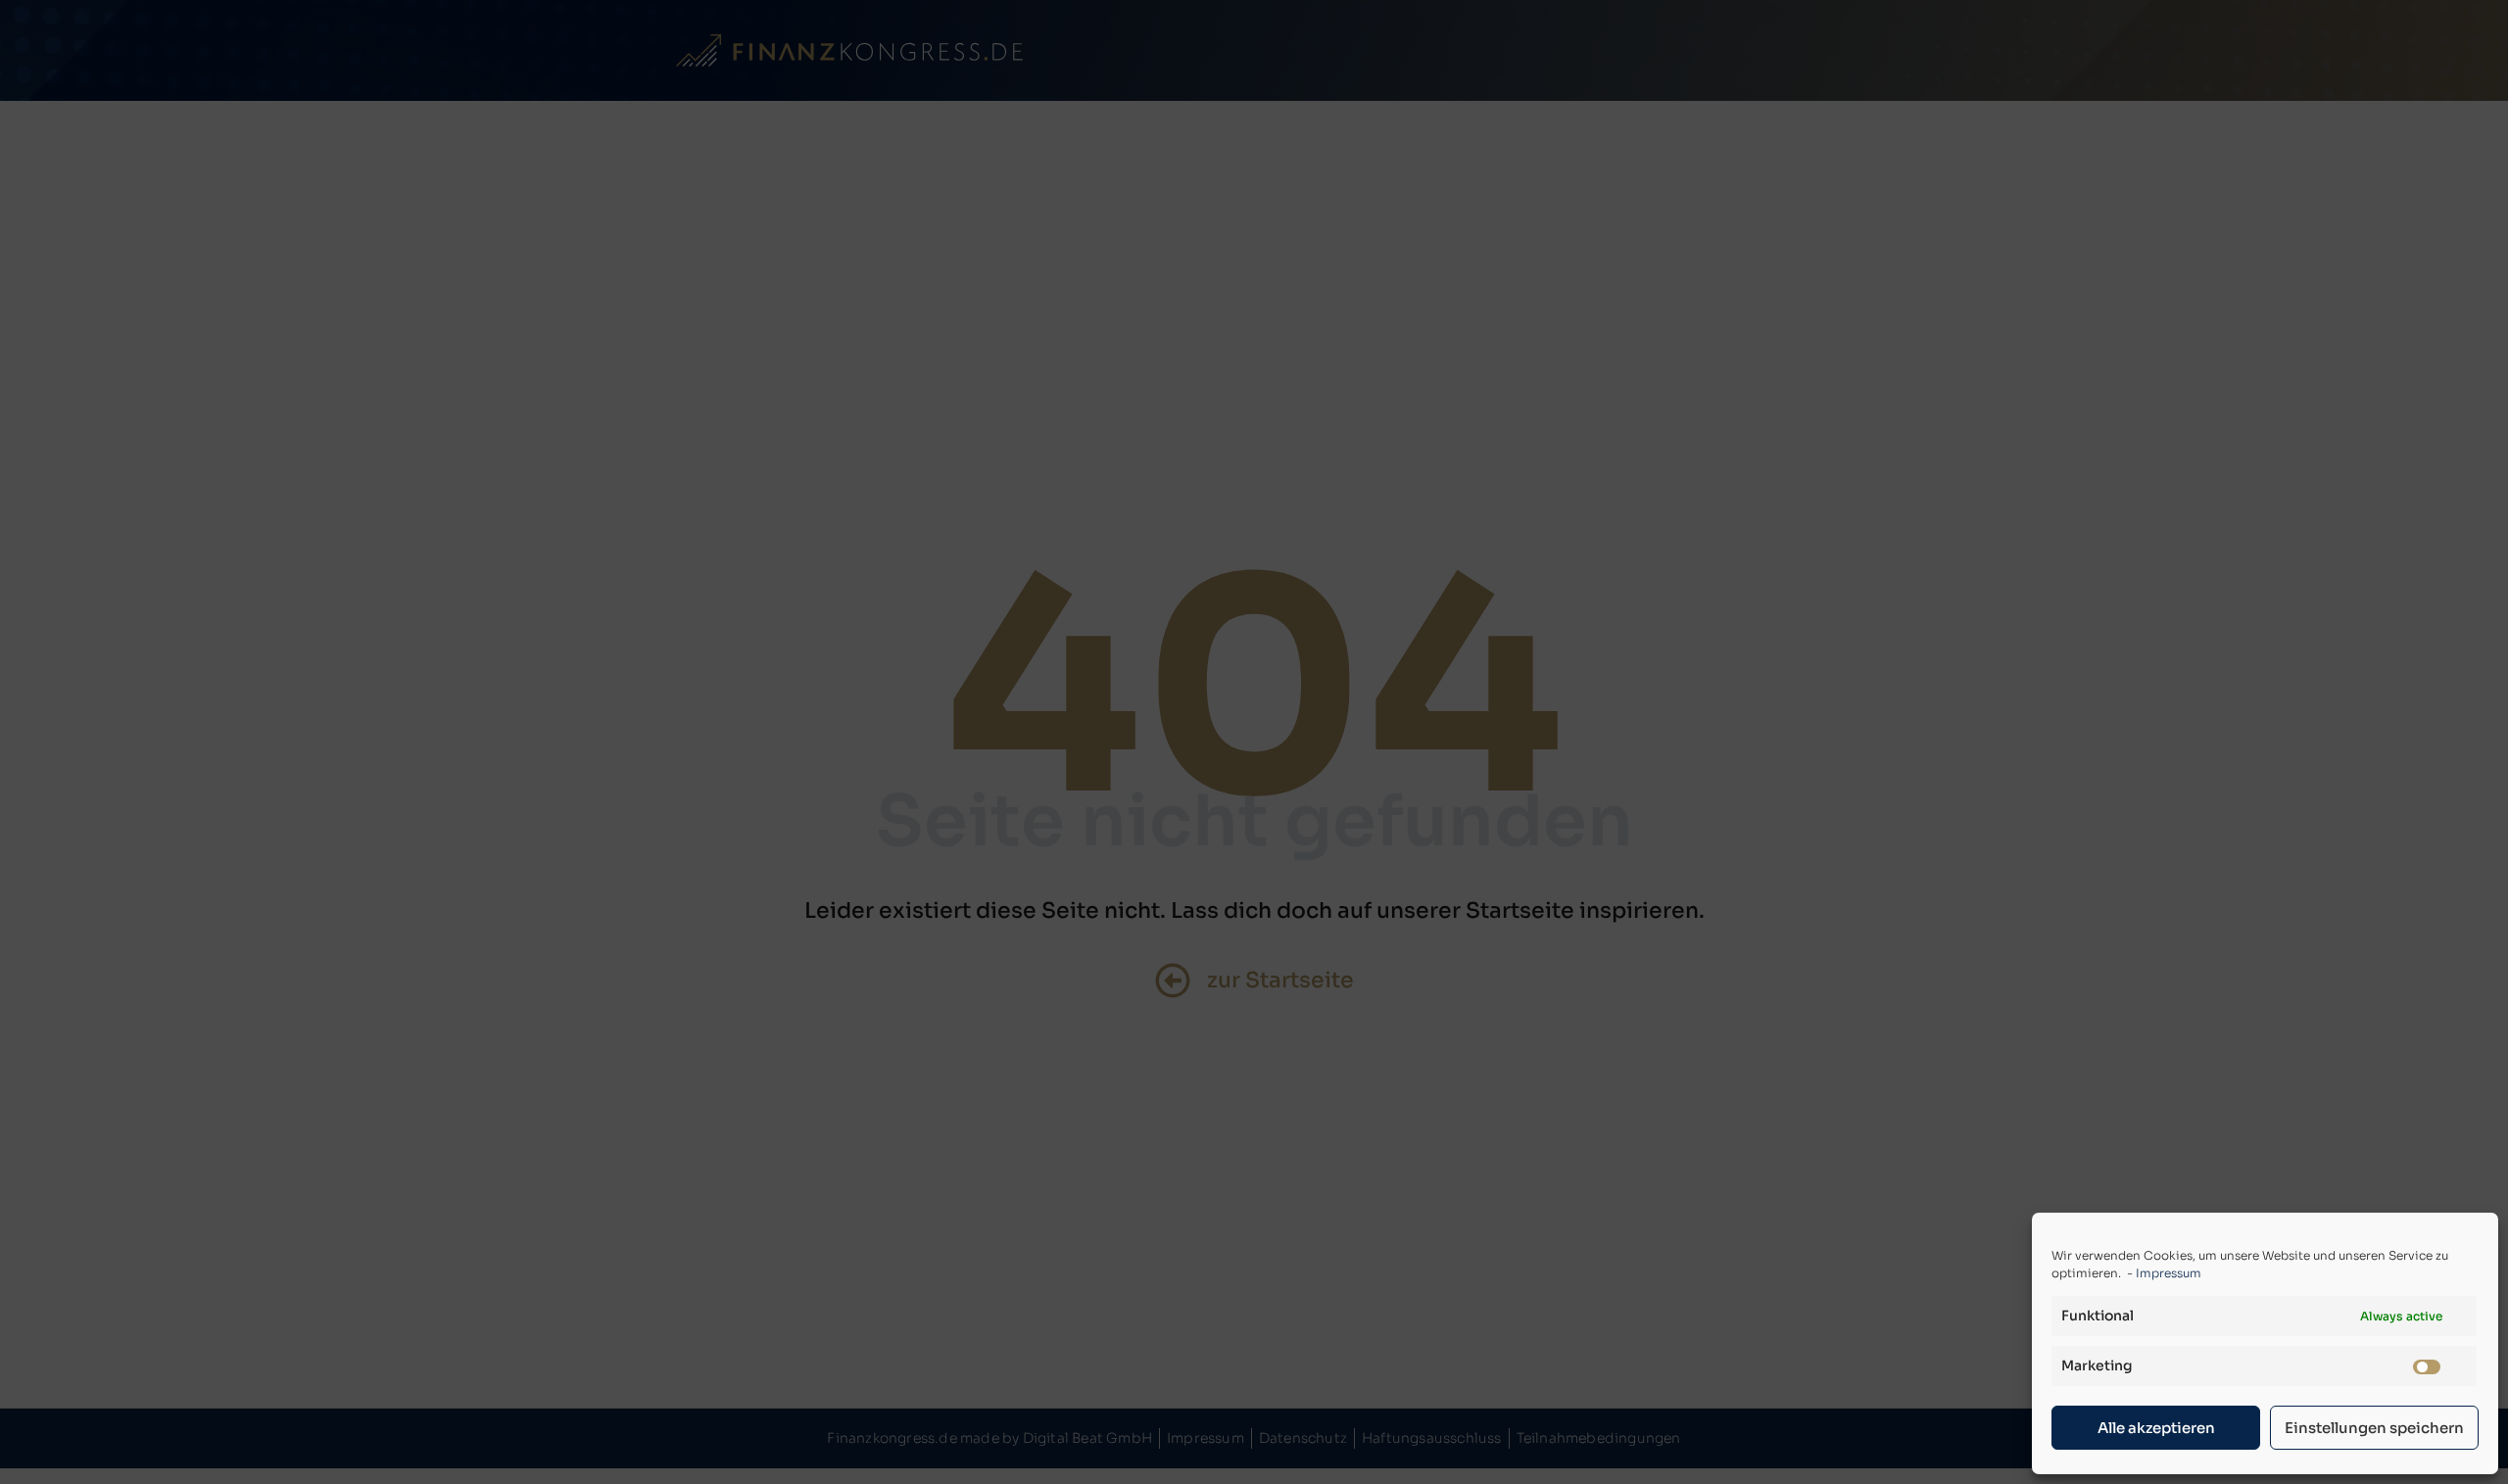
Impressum (2169, 1273)
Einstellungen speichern (2374, 1428)
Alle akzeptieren (2156, 1428)
